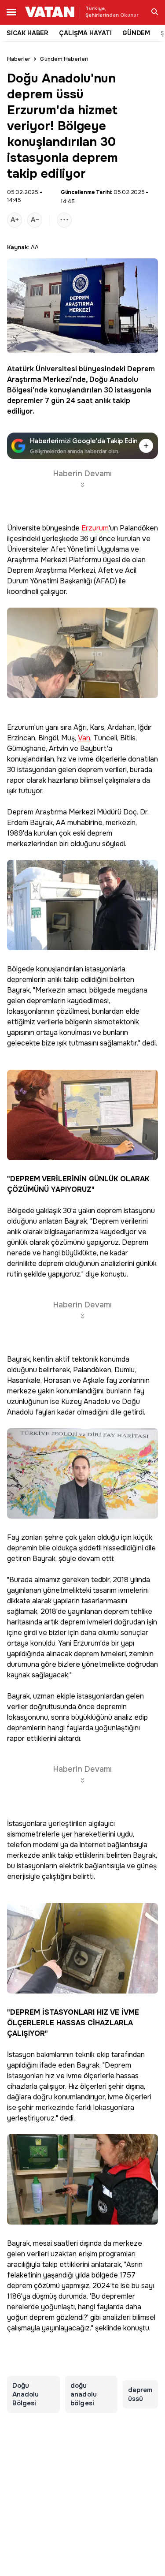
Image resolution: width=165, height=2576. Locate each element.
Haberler (19, 59)
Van (84, 738)
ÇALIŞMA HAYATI (85, 33)
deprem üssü (140, 2394)
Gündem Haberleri (64, 59)
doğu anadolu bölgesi (84, 2394)
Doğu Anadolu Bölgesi (26, 2394)
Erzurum (95, 528)
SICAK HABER (27, 33)
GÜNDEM (136, 33)
